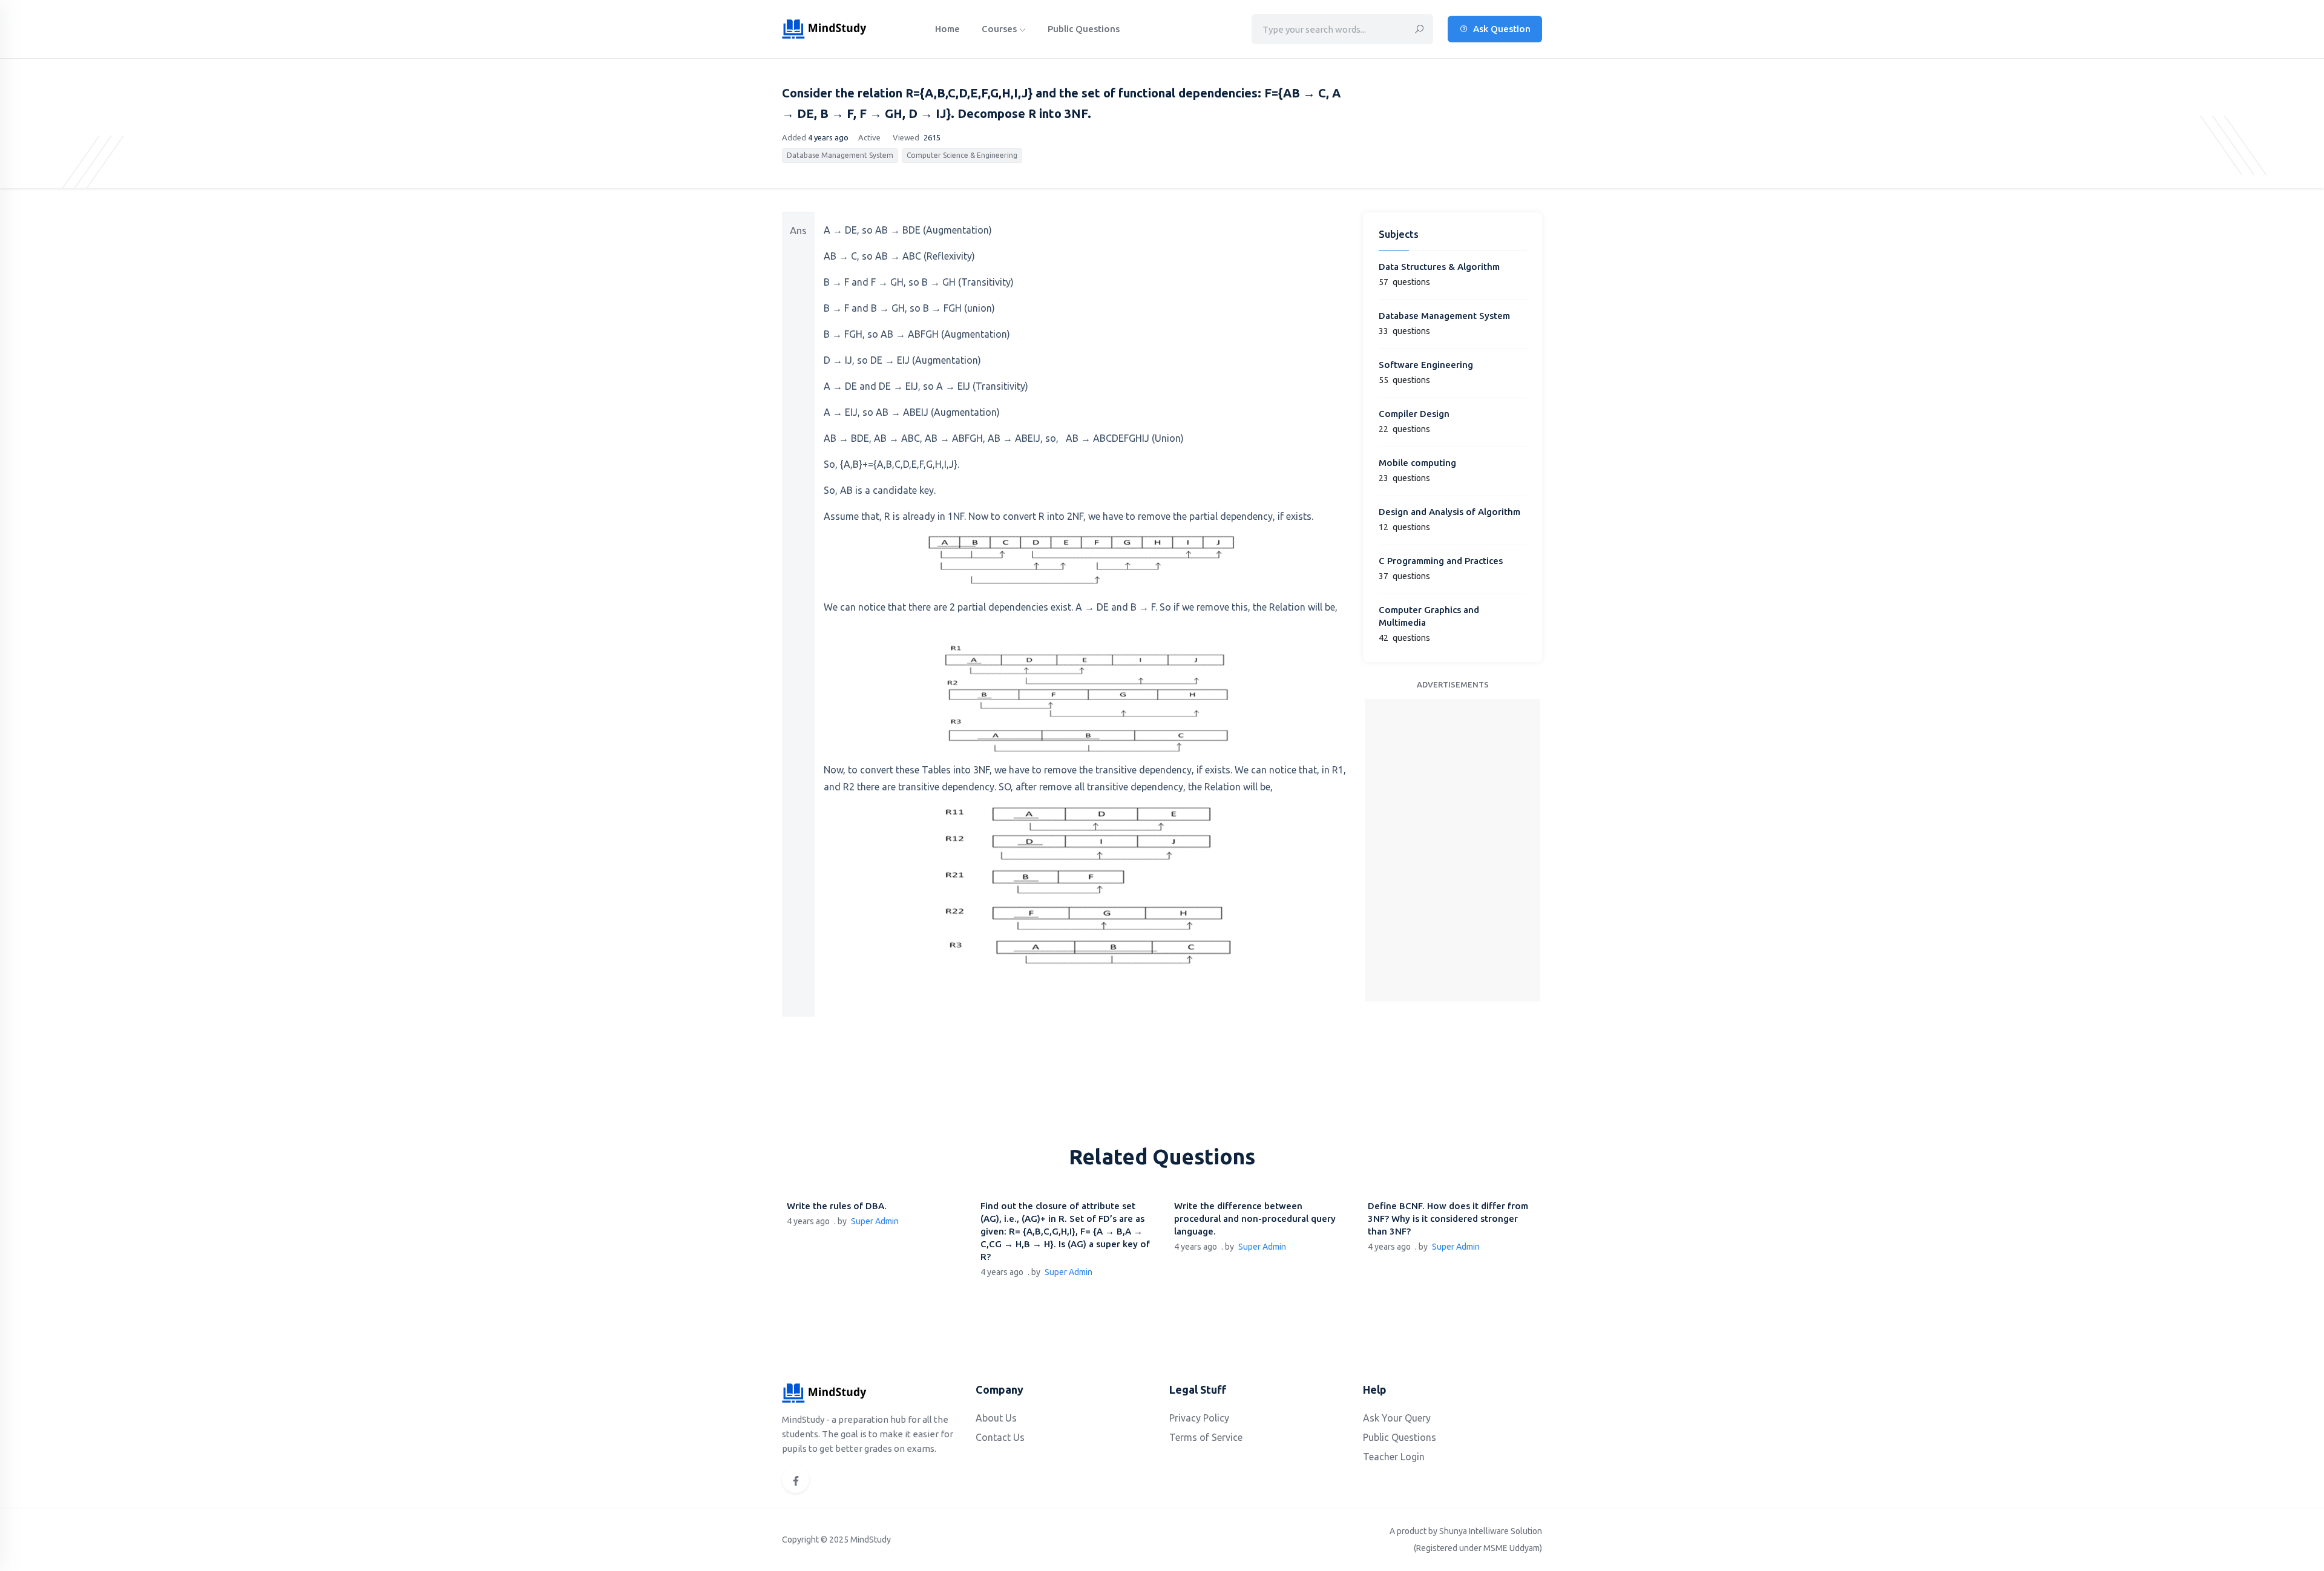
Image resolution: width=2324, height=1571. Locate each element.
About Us (996, 1418)
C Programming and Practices (1441, 561)
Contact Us (1000, 1437)
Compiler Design (1414, 414)
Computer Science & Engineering (962, 155)
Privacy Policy (1199, 1418)
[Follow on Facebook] (796, 1479)
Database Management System (840, 155)
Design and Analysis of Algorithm (1449, 512)
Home (947, 29)
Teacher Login (1394, 1457)
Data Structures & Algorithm (1439, 267)
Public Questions (1084, 29)
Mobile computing (1417, 463)
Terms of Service (1206, 1437)
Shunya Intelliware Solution (1491, 1531)
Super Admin (875, 1221)
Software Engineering (1426, 365)
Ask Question (1501, 29)
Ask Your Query (1397, 1418)
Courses (1000, 29)
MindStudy (871, 1540)
